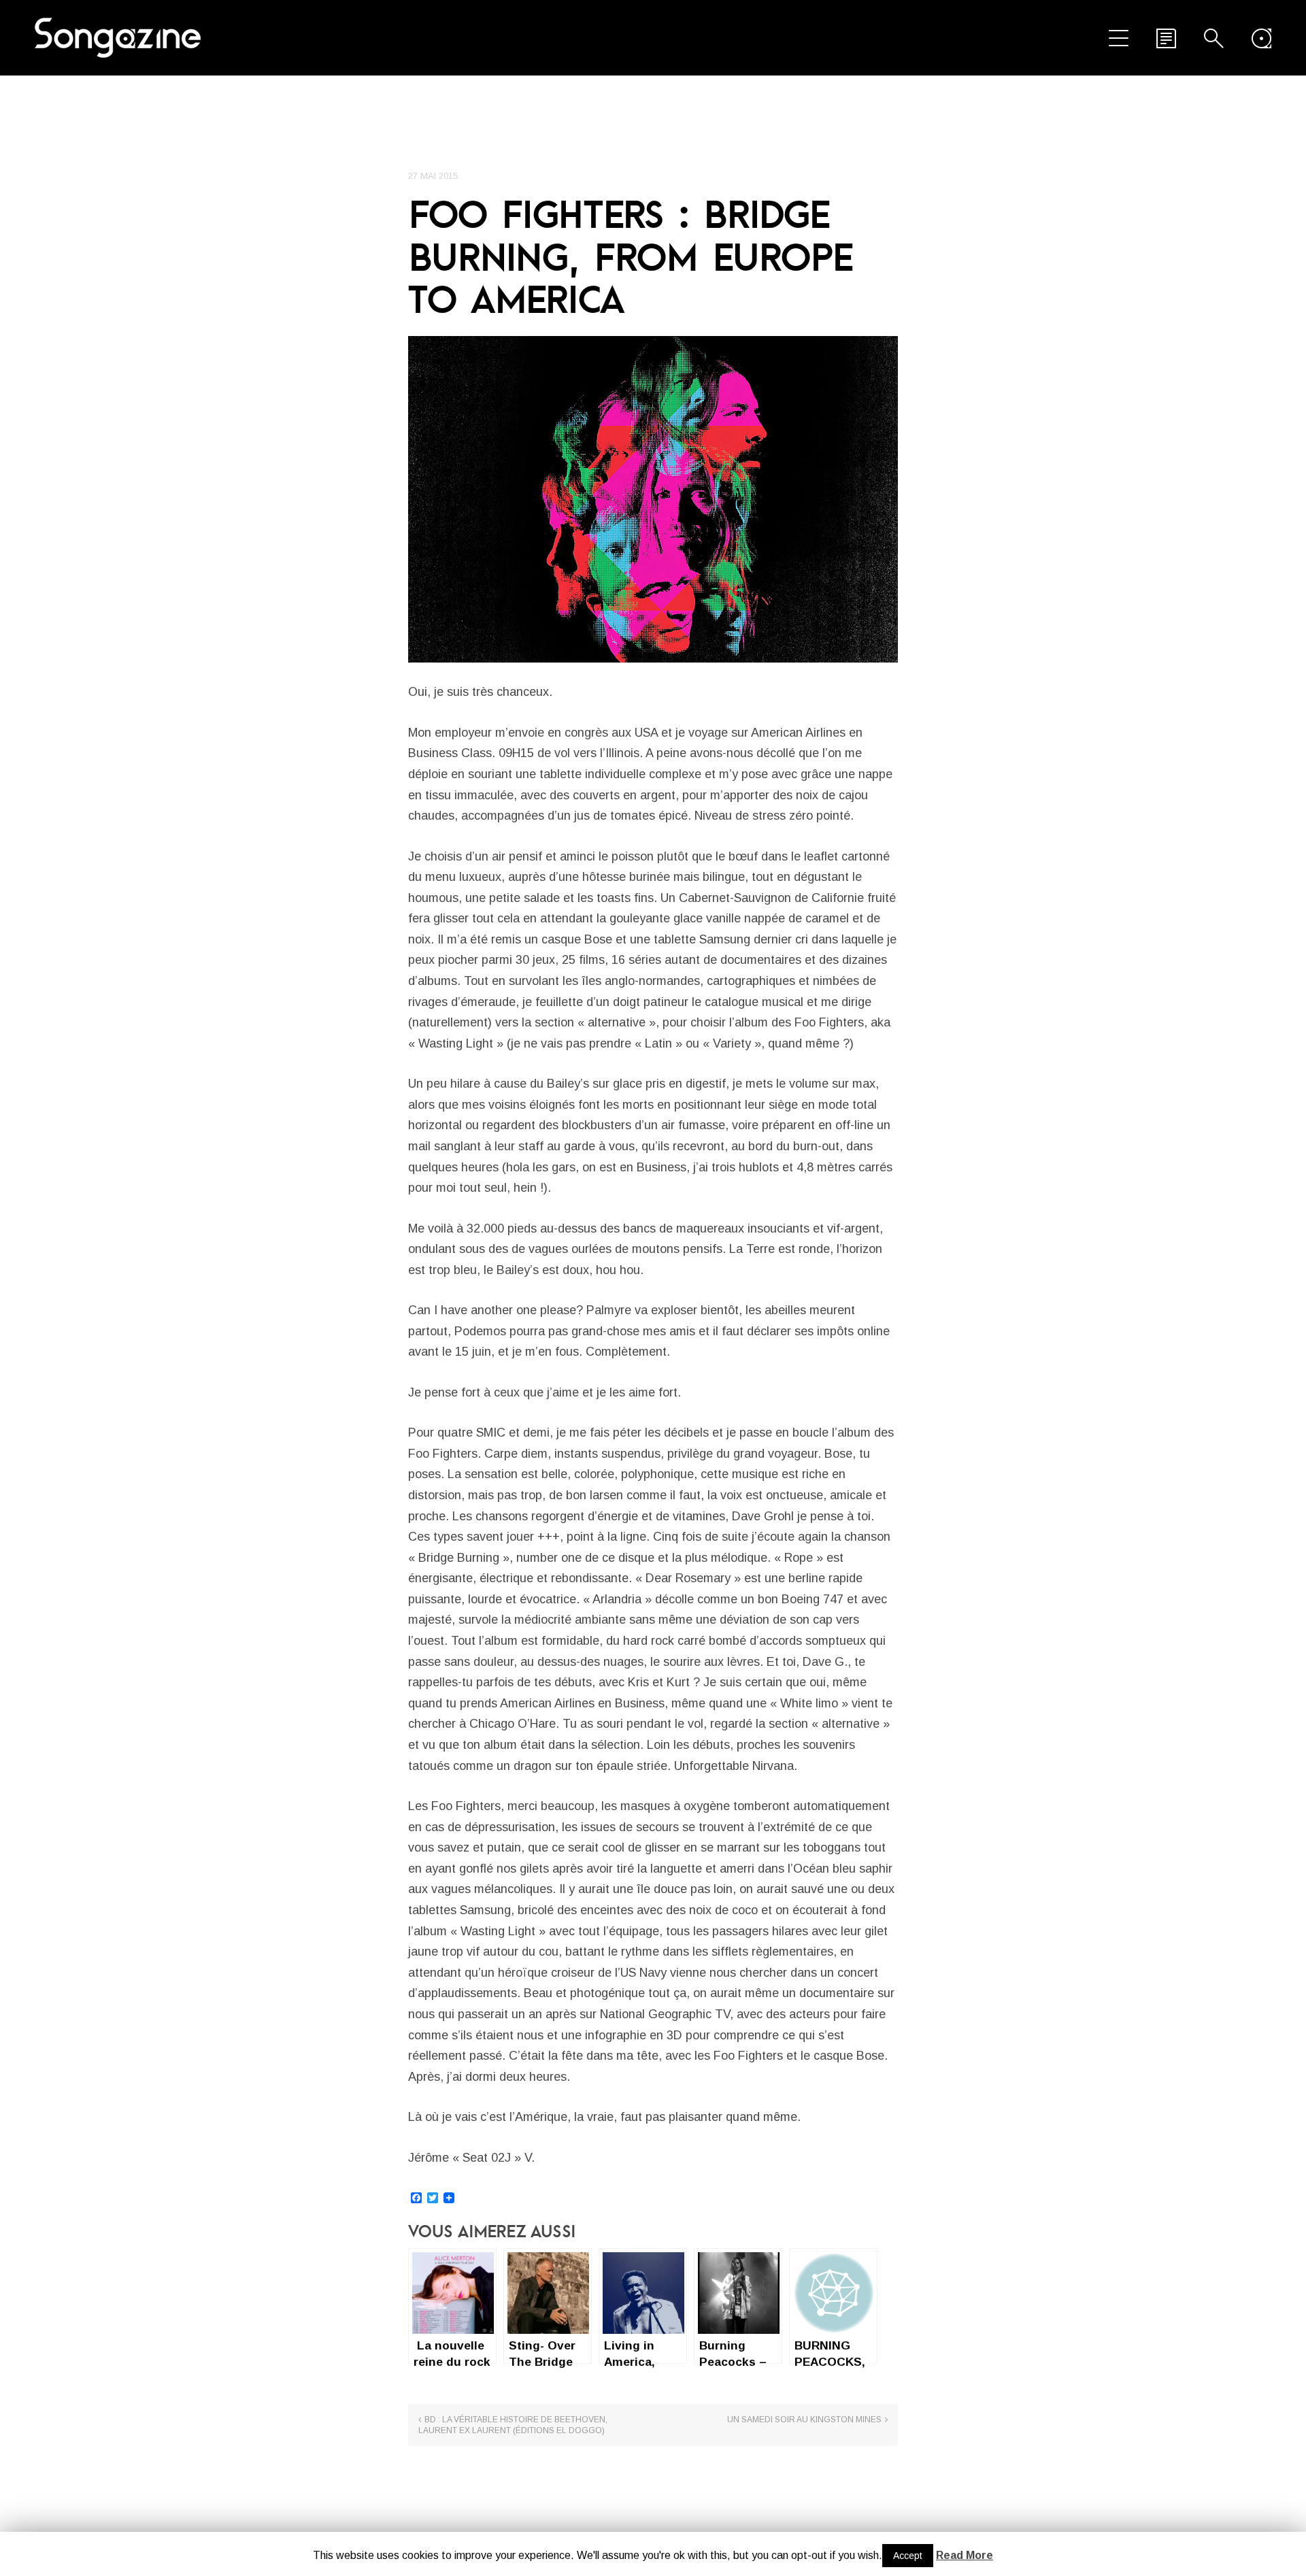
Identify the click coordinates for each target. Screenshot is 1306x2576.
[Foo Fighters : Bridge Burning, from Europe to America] (653, 499)
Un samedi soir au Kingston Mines (804, 2420)
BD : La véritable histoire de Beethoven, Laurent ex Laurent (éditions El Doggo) (513, 2425)
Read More (965, 2555)
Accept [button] (908, 2556)
